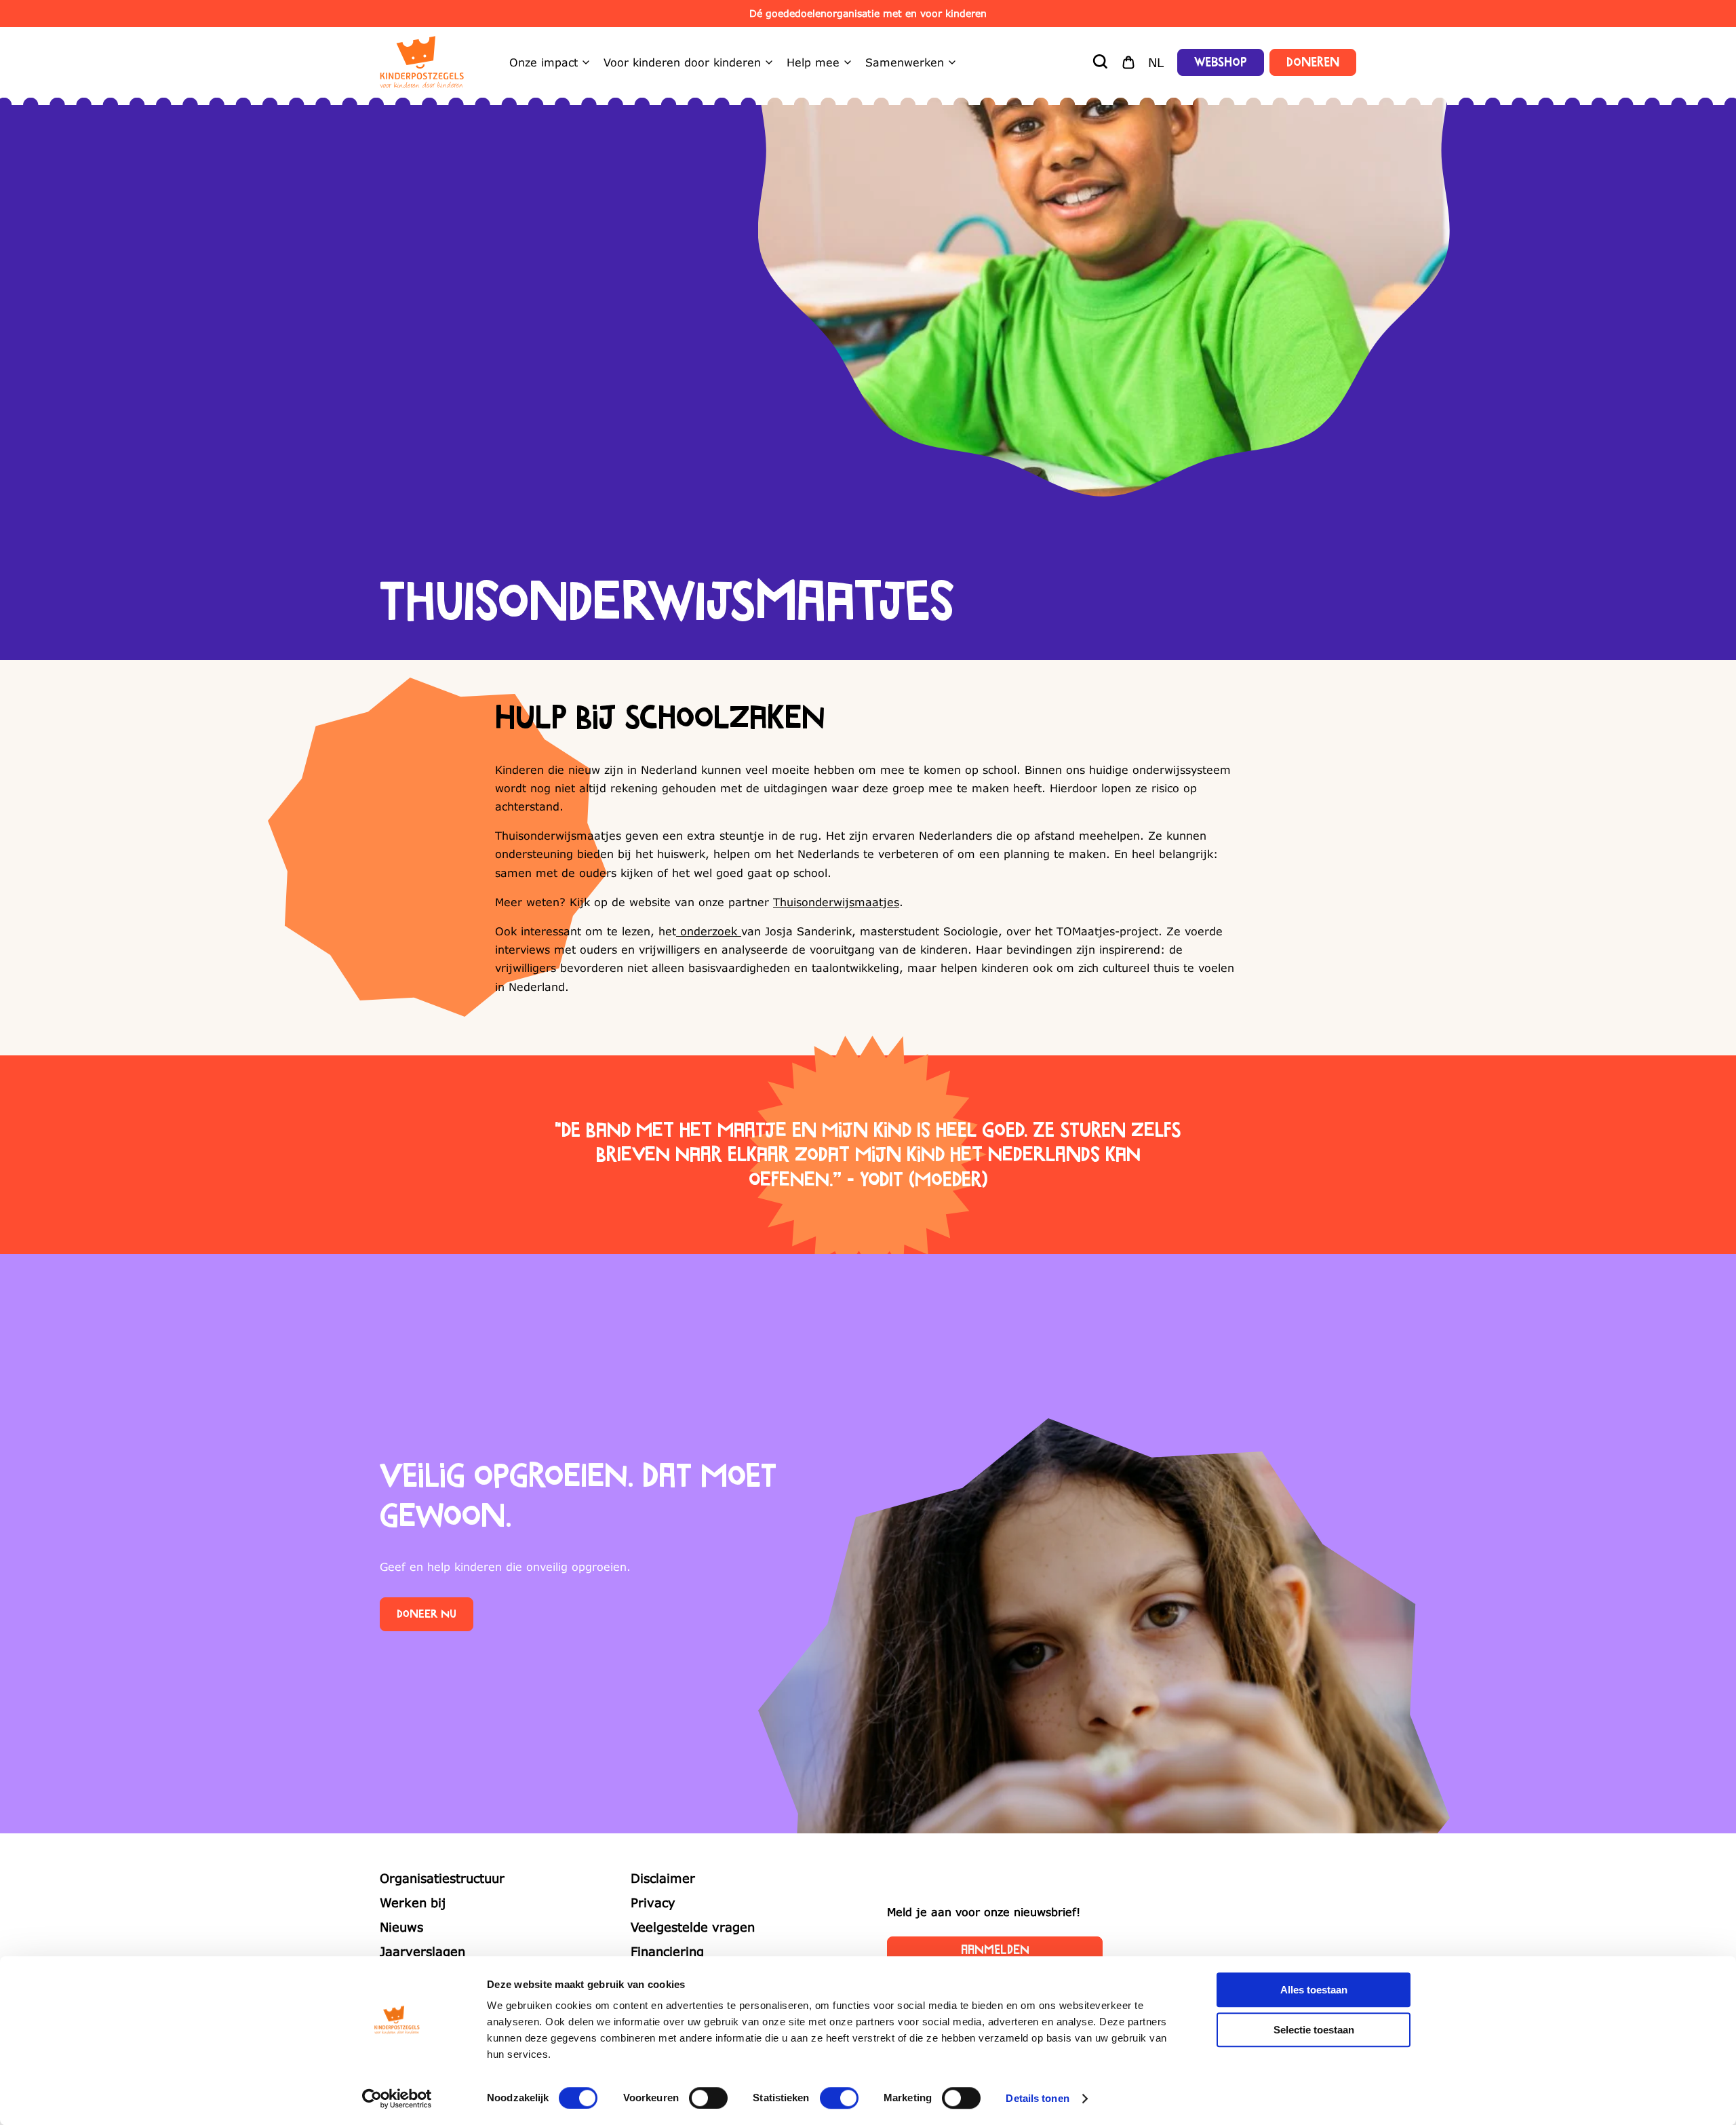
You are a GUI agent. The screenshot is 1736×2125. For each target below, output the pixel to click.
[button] (1101, 62)
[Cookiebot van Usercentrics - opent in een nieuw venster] (397, 2099)
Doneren (1313, 62)
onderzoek (709, 931)
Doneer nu (427, 1614)
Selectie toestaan (1314, 2030)
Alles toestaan (1314, 1990)
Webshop (1221, 62)
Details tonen (1037, 2098)
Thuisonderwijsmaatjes (836, 902)
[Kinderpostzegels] (422, 62)
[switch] (708, 2098)
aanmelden (995, 1950)
